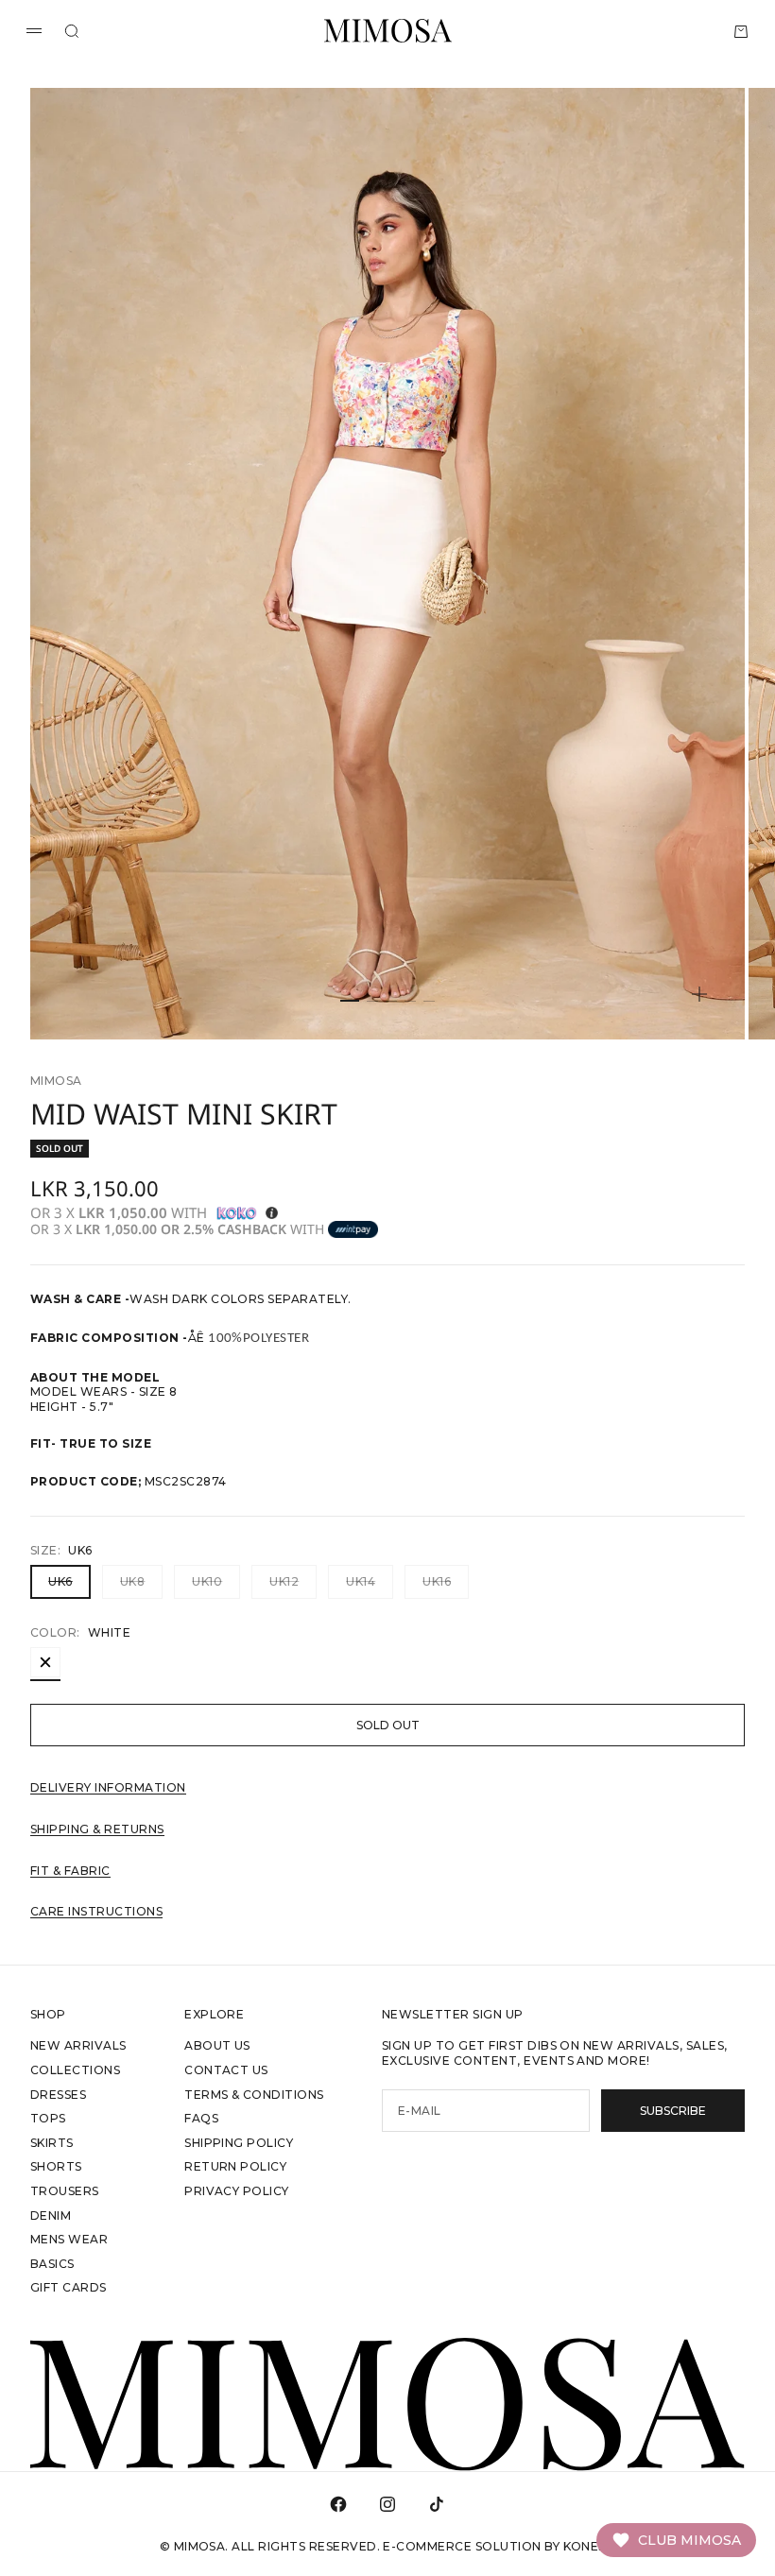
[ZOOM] (699, 994)
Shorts (56, 2166)
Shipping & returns (97, 1829)
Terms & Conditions (254, 2095)
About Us (217, 2045)
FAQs (201, 2118)
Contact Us (226, 2070)
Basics (52, 2264)
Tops (48, 2118)
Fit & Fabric (70, 1871)
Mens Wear (69, 2239)
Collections (75, 2070)
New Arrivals (78, 2045)
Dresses (58, 2095)
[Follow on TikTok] (437, 2504)
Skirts (52, 2143)
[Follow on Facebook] (338, 2504)
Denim (51, 2215)
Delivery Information (108, 1787)
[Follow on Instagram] (387, 2504)
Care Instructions (96, 1911)
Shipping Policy (239, 2143)
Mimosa (56, 1081)
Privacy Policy (237, 2191)
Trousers (65, 2191)
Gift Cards (69, 2287)
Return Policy (235, 2166)
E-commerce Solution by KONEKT (499, 2546)
